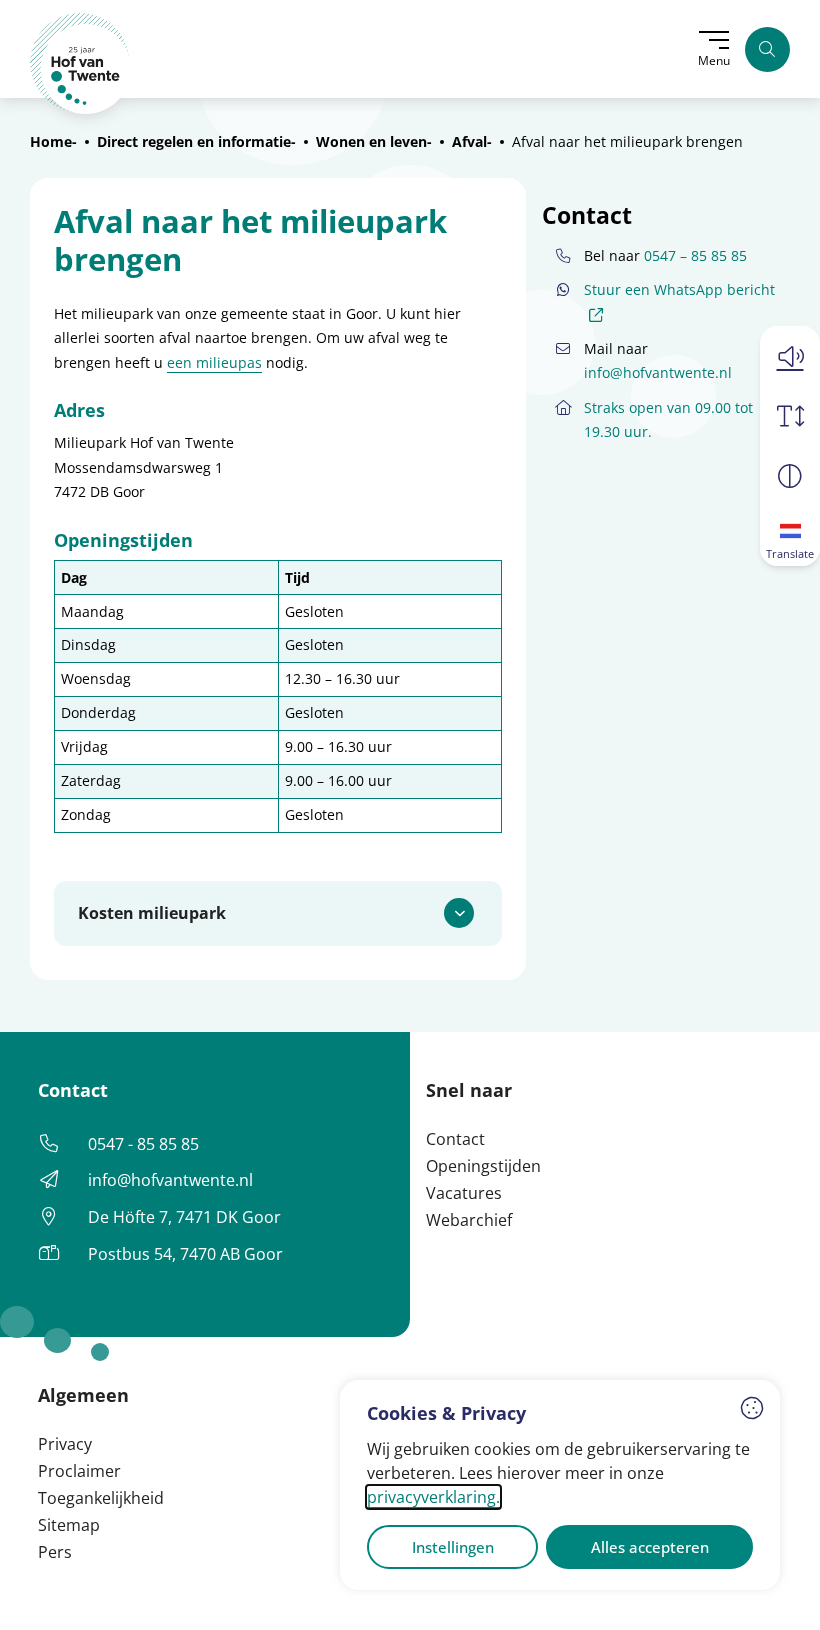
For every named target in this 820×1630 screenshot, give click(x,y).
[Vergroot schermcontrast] (790, 476)
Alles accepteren (650, 1547)
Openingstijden (483, 1166)
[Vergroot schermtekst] (790, 416)
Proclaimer (79, 1471)
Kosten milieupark (152, 913)
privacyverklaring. (433, 1497)
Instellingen (453, 1547)
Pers (55, 1552)
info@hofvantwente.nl (658, 372)
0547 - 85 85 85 (143, 1144)
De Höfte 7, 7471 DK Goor (184, 1217)
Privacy (65, 1444)
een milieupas (214, 362)
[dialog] (560, 1485)
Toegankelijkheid (101, 1498)
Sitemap (69, 1525)
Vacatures (464, 1193)
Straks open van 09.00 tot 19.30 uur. (668, 419)
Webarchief (469, 1220)
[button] (790, 356)
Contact (455, 1139)
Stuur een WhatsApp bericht (679, 301)
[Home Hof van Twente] (80, 63)
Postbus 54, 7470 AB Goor (185, 1254)
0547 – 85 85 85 (695, 255)
